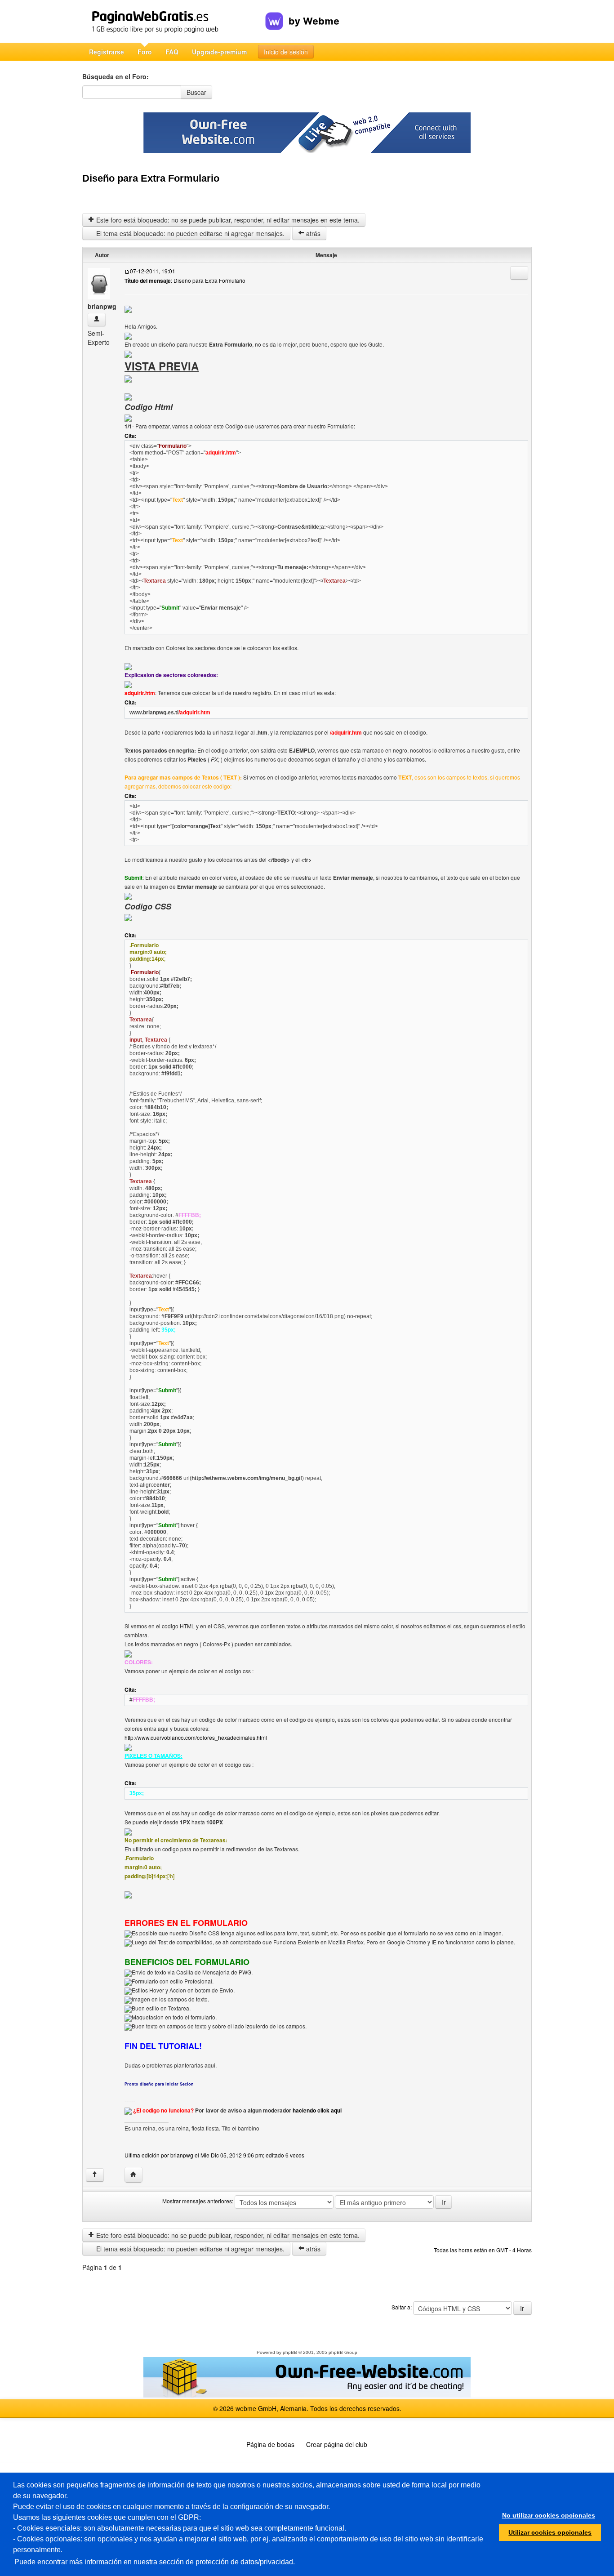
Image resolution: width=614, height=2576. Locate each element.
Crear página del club (337, 2444)
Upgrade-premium (219, 52)
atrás (312, 233)
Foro (145, 52)
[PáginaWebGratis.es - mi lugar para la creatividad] (174, 21)
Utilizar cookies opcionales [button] (550, 2532)
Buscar (196, 92)
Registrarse (107, 52)
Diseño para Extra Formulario (151, 178)
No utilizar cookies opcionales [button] (549, 2515)
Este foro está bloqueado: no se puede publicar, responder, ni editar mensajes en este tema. (227, 220)
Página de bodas (270, 2444)
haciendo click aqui (317, 2110)
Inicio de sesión (286, 52)
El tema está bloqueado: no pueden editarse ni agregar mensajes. (189, 233)
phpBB (290, 2352)
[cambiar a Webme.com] (302, 14)
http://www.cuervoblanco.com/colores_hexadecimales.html (196, 1737)
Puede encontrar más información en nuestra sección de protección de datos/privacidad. (155, 2562)
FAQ (172, 52)
